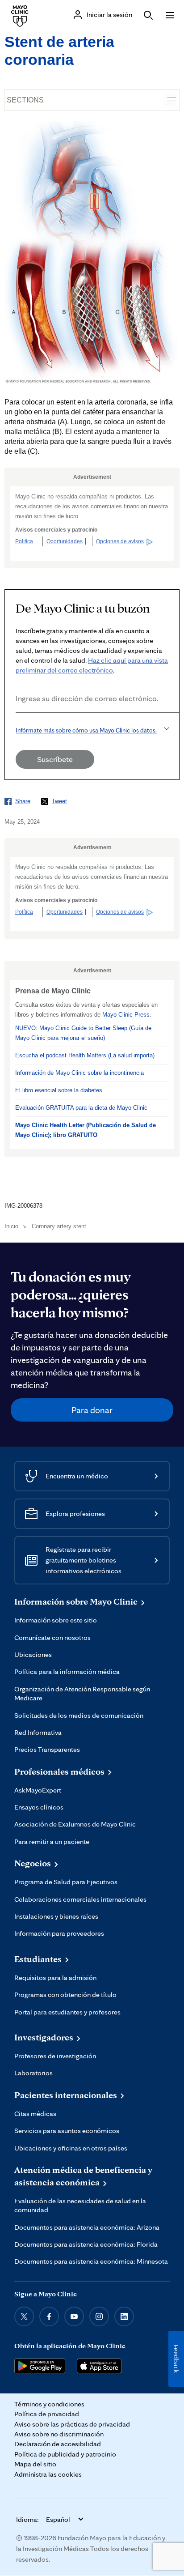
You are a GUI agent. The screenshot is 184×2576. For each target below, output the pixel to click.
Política (24, 541)
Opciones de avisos (120, 541)
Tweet (59, 801)
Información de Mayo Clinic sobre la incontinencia (79, 1073)
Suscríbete (55, 759)
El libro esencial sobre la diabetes (59, 1090)
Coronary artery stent (59, 1226)
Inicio (11, 1226)
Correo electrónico (18, 725)
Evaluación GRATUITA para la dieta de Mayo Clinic (81, 1108)
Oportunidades (65, 541)
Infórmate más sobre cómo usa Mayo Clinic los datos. (86, 730)
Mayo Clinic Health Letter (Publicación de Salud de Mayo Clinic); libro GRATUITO (86, 1130)
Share (23, 801)
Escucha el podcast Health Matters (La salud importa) (85, 1055)
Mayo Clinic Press (126, 1015)
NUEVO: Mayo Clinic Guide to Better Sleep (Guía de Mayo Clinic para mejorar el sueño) (83, 1033)
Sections (25, 100)
